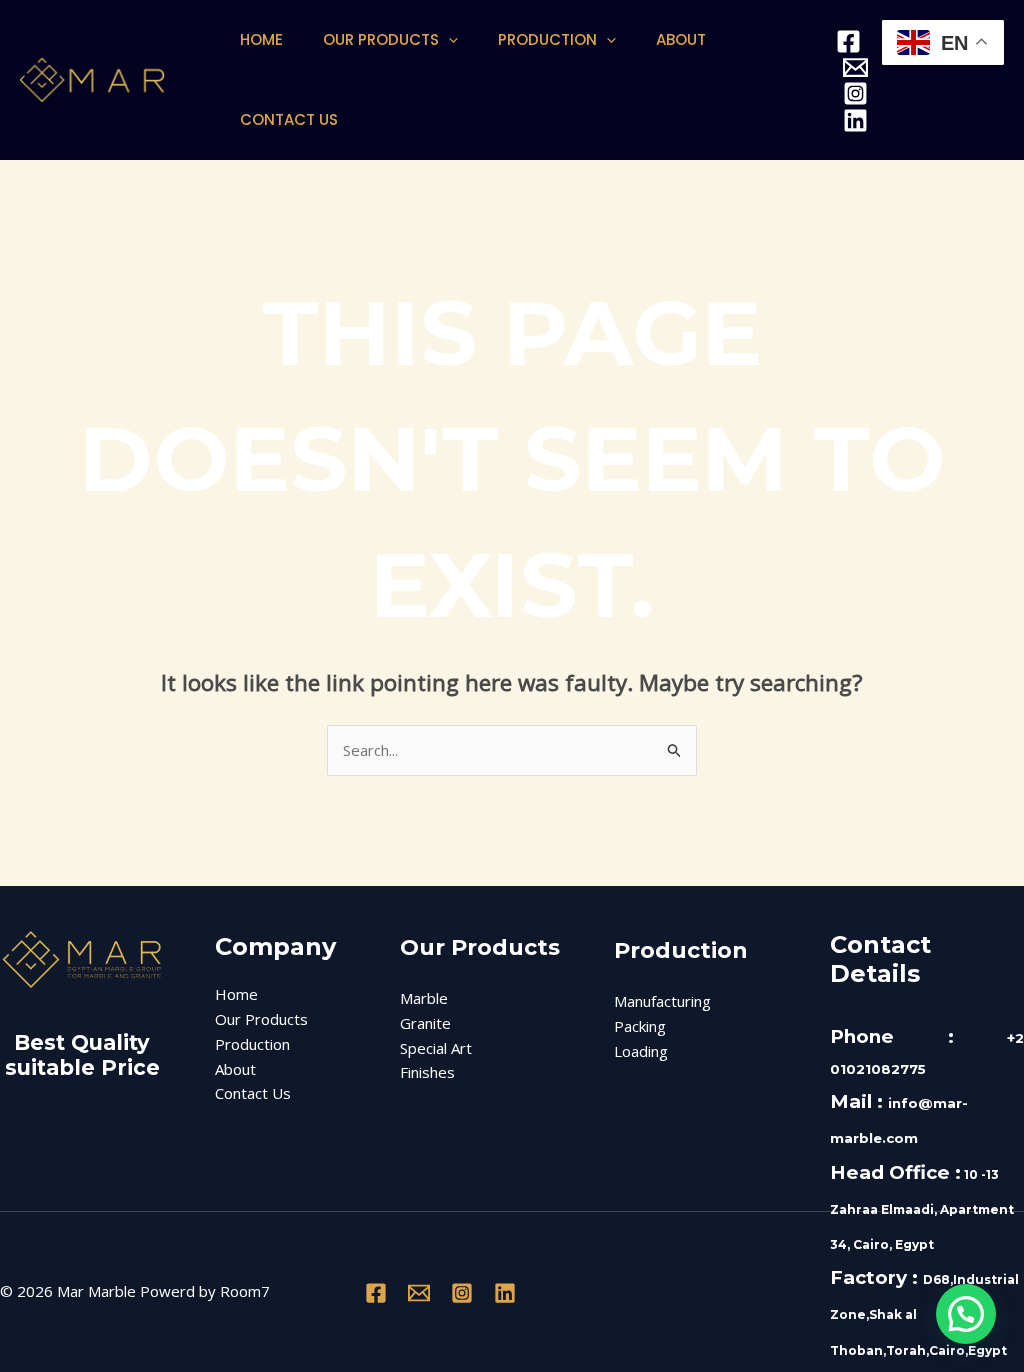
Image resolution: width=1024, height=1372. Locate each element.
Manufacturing (662, 1001)
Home (261, 39)
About (681, 39)
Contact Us (289, 119)
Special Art (436, 1048)
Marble (424, 998)
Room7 (245, 1291)
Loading (641, 1051)
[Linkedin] (855, 120)
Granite (425, 1023)
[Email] (855, 67)
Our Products (381, 39)
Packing (640, 1026)
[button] (448, 40)
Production (547, 39)
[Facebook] (848, 41)
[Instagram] (855, 93)
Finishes (427, 1072)
